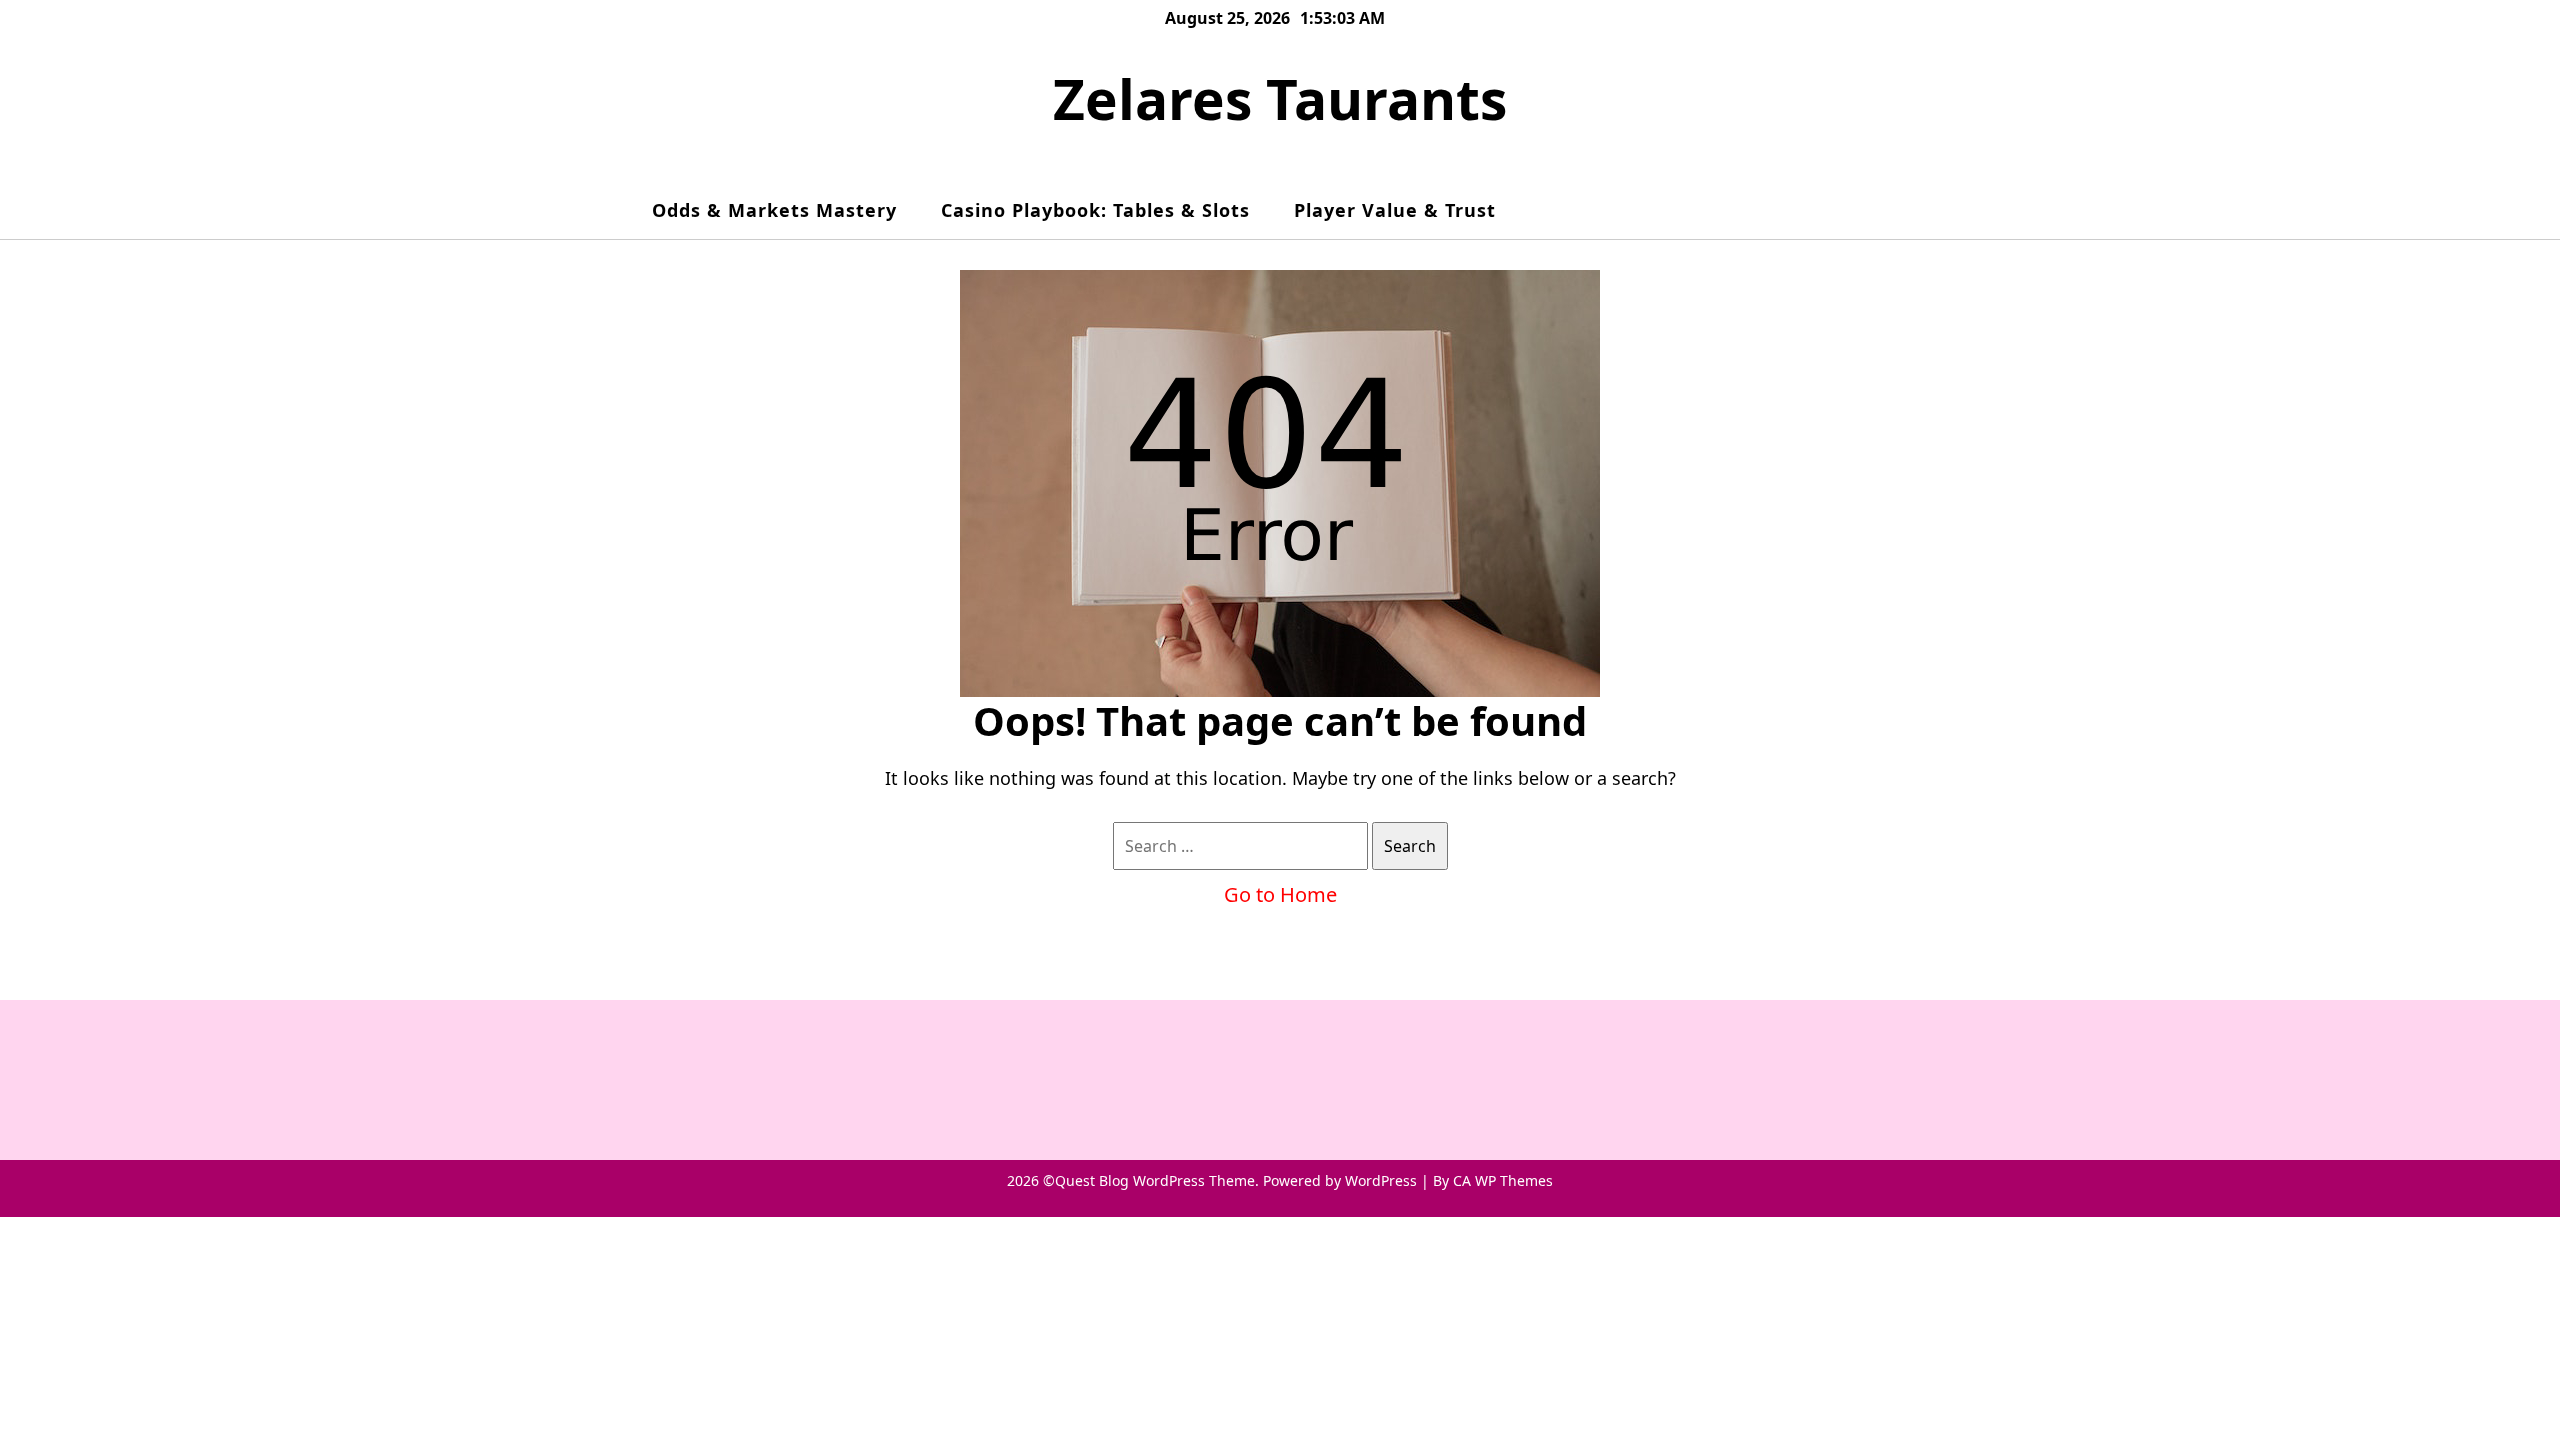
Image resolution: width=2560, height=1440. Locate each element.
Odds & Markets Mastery (774, 210)
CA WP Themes (1503, 1180)
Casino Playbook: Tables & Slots (1095, 210)
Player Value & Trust (1395, 210)
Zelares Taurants (1280, 98)
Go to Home (1280, 894)
